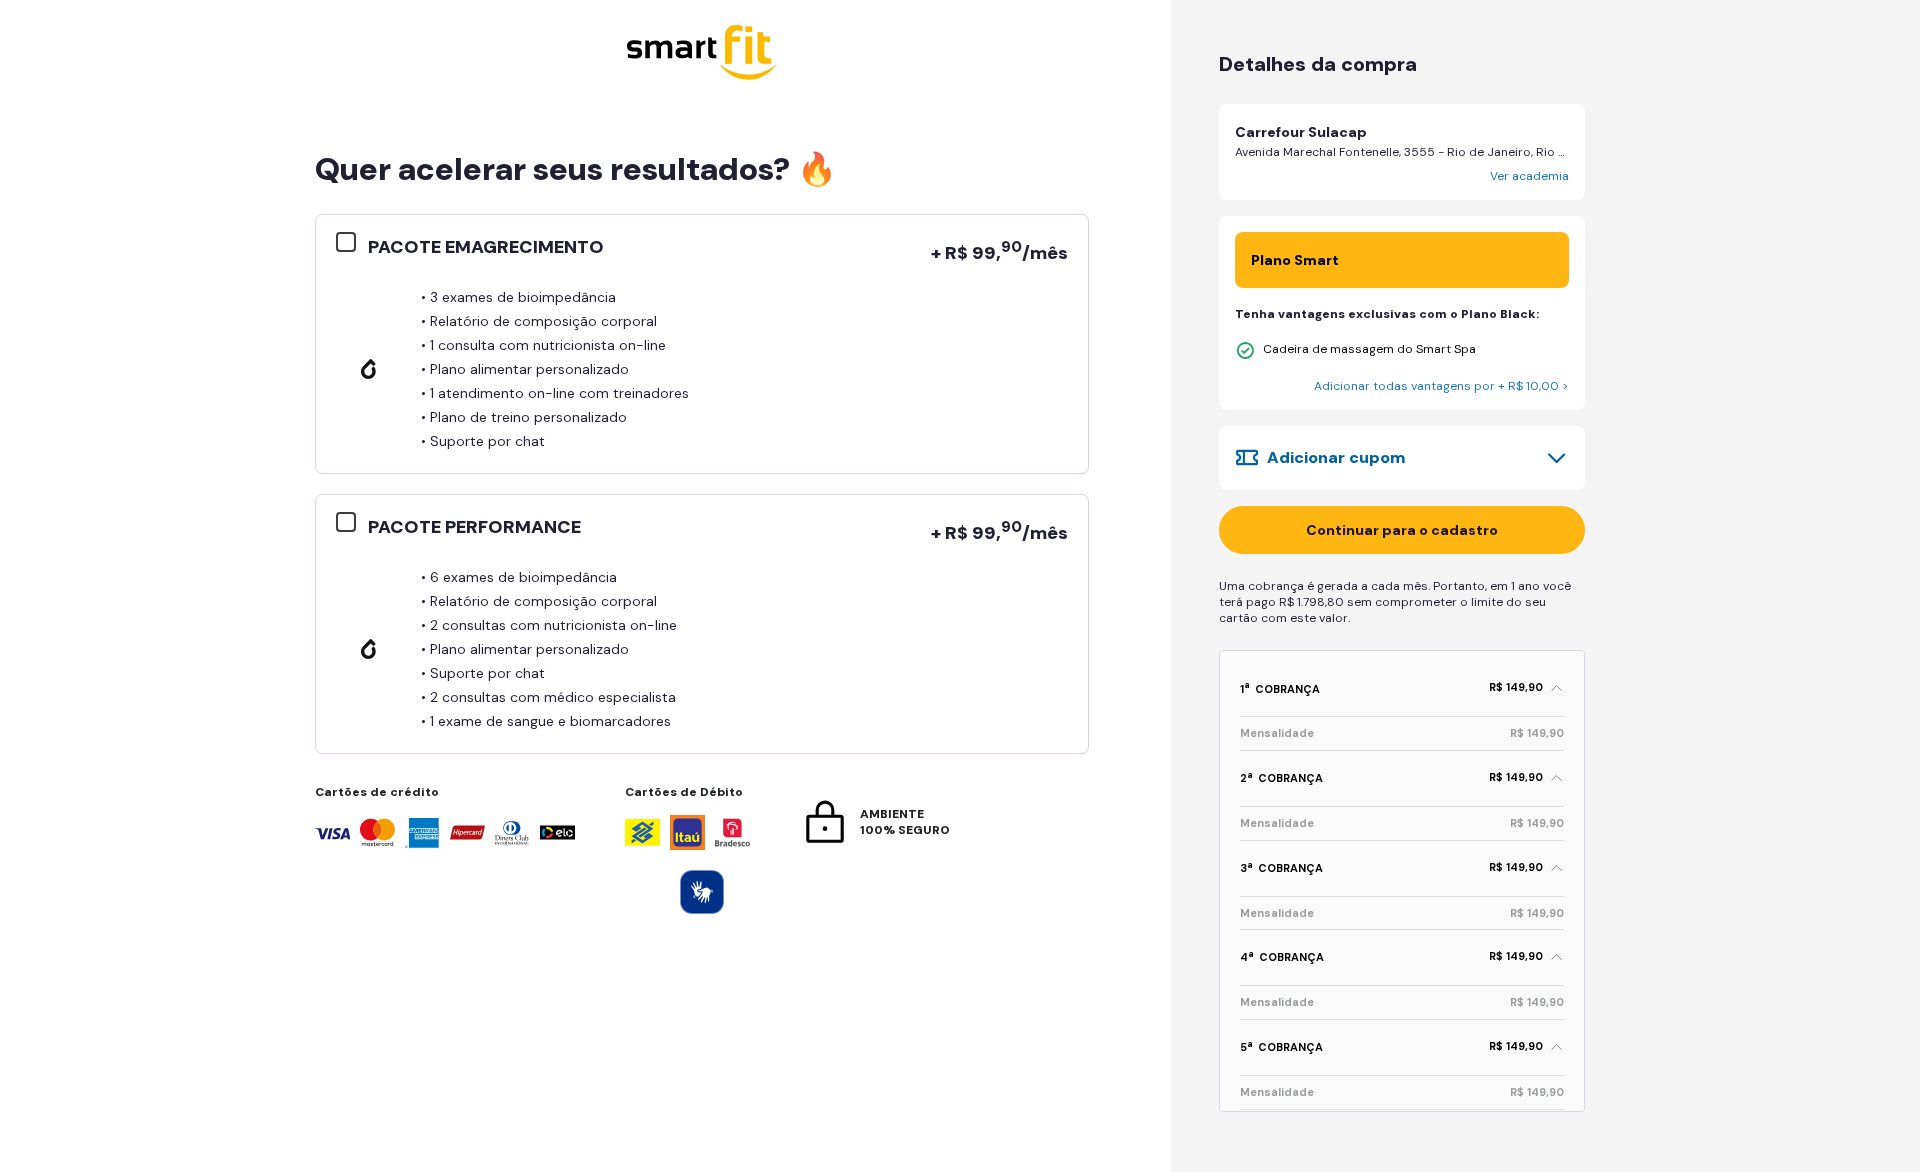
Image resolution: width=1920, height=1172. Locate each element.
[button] (1402, 152)
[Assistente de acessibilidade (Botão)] (702, 892)
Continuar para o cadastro (1402, 530)
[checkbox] (352, 243)
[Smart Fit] (702, 54)
